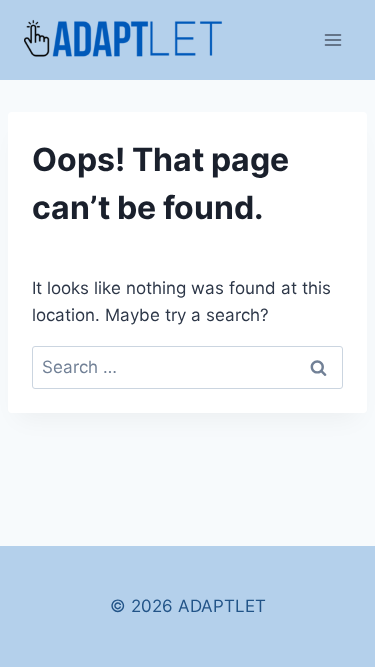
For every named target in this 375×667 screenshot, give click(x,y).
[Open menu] (332, 39)
